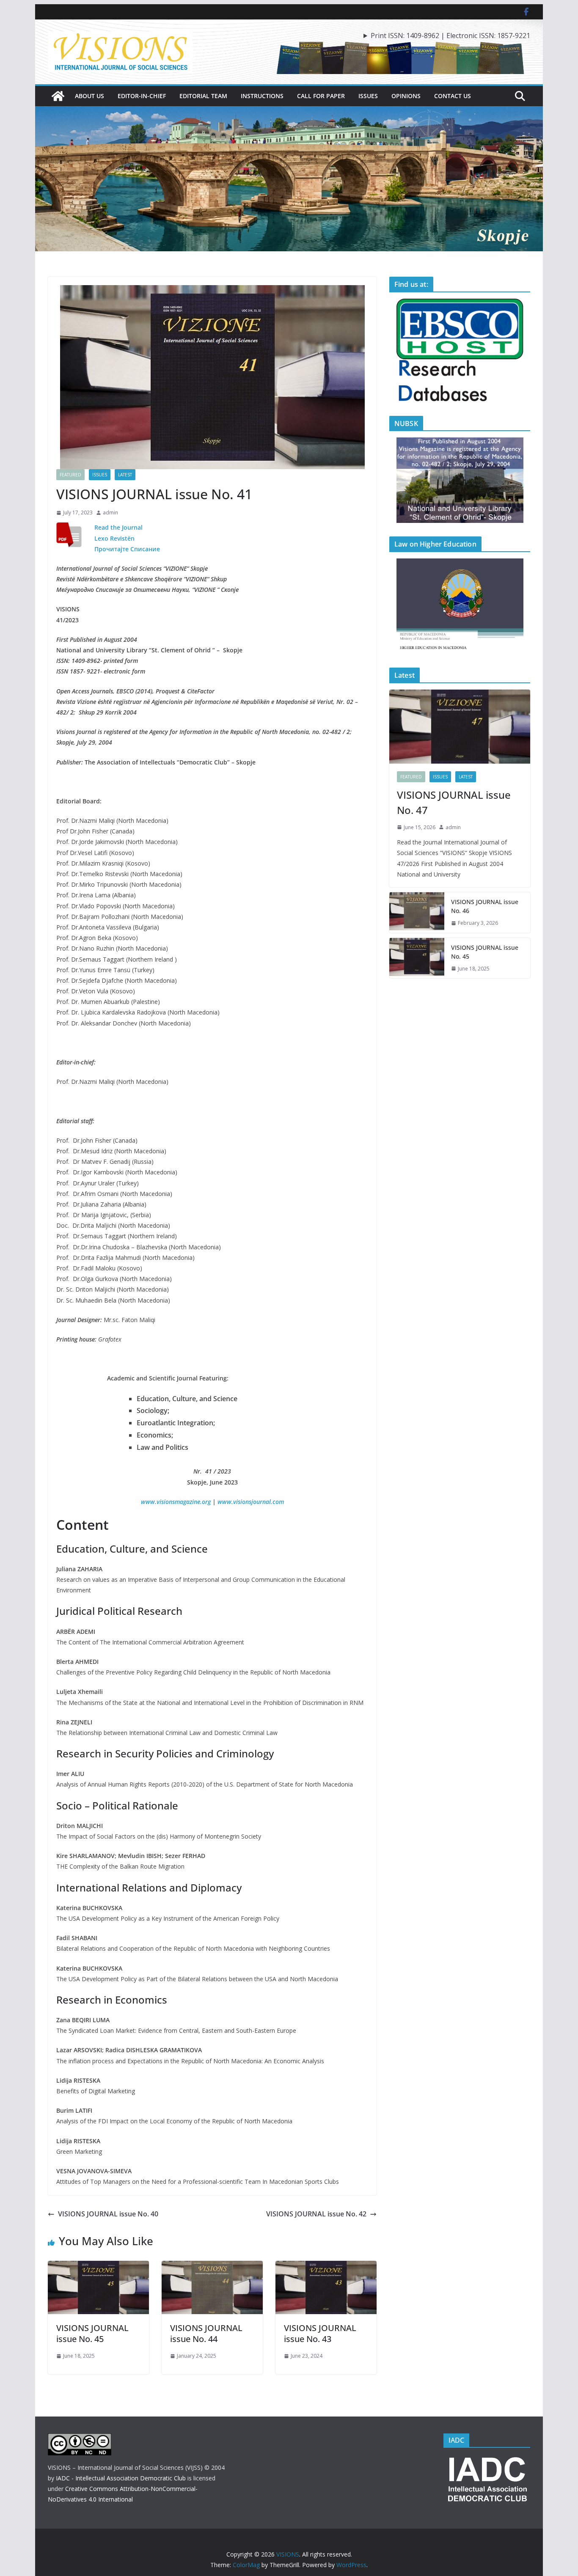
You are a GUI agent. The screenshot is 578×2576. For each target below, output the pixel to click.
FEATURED (70, 475)
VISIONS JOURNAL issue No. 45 (92, 2333)
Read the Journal (118, 527)
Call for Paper (321, 96)
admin (110, 513)
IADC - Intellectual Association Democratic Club (121, 2478)
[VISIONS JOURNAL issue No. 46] (417, 913)
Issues (368, 96)
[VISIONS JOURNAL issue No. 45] (98, 2267)
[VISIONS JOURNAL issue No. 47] (460, 727)
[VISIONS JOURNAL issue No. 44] (212, 2267)
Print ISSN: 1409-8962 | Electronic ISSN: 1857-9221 (450, 36)
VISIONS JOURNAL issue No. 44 (206, 2333)
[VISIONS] (58, 96)
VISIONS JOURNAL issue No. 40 (108, 2214)
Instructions (262, 96)
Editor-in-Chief (142, 96)
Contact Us (453, 96)
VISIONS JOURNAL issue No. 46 (485, 906)
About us (89, 96)
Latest (125, 475)
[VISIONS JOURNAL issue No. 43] (326, 2267)
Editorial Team (203, 96)
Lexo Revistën (114, 538)
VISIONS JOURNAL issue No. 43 (320, 2333)
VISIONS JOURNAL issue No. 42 (316, 2214)
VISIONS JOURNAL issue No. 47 (454, 802)
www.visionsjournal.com (251, 1502)
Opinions (406, 96)
